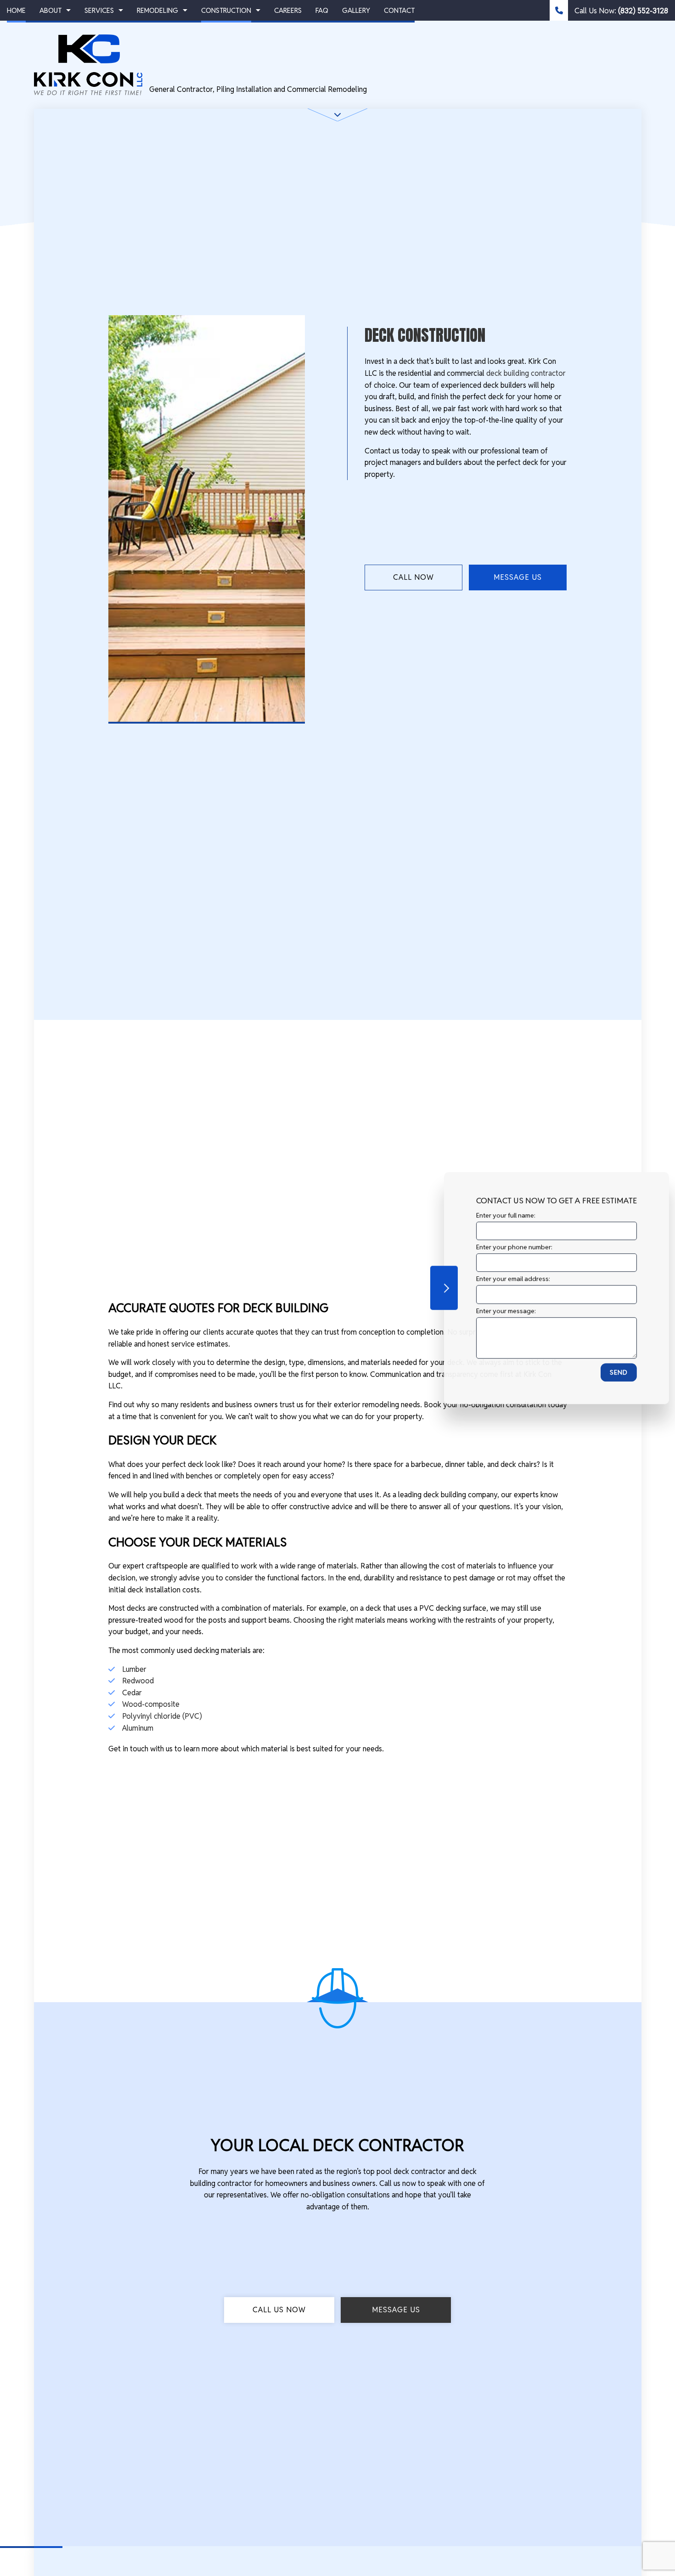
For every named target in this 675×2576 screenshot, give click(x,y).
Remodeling (157, 10)
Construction (226, 10)
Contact (399, 10)
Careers (288, 10)
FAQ (322, 10)
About (51, 10)
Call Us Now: (620, 11)
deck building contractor (526, 373)
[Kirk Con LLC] (88, 64)
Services (99, 10)
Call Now (413, 577)
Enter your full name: (498, 1215)
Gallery (356, 10)
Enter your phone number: (507, 1247)
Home (16, 10)
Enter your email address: (506, 1279)
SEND (611, 1372)
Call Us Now (279, 2310)
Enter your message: (499, 1310)
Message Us (518, 577)
